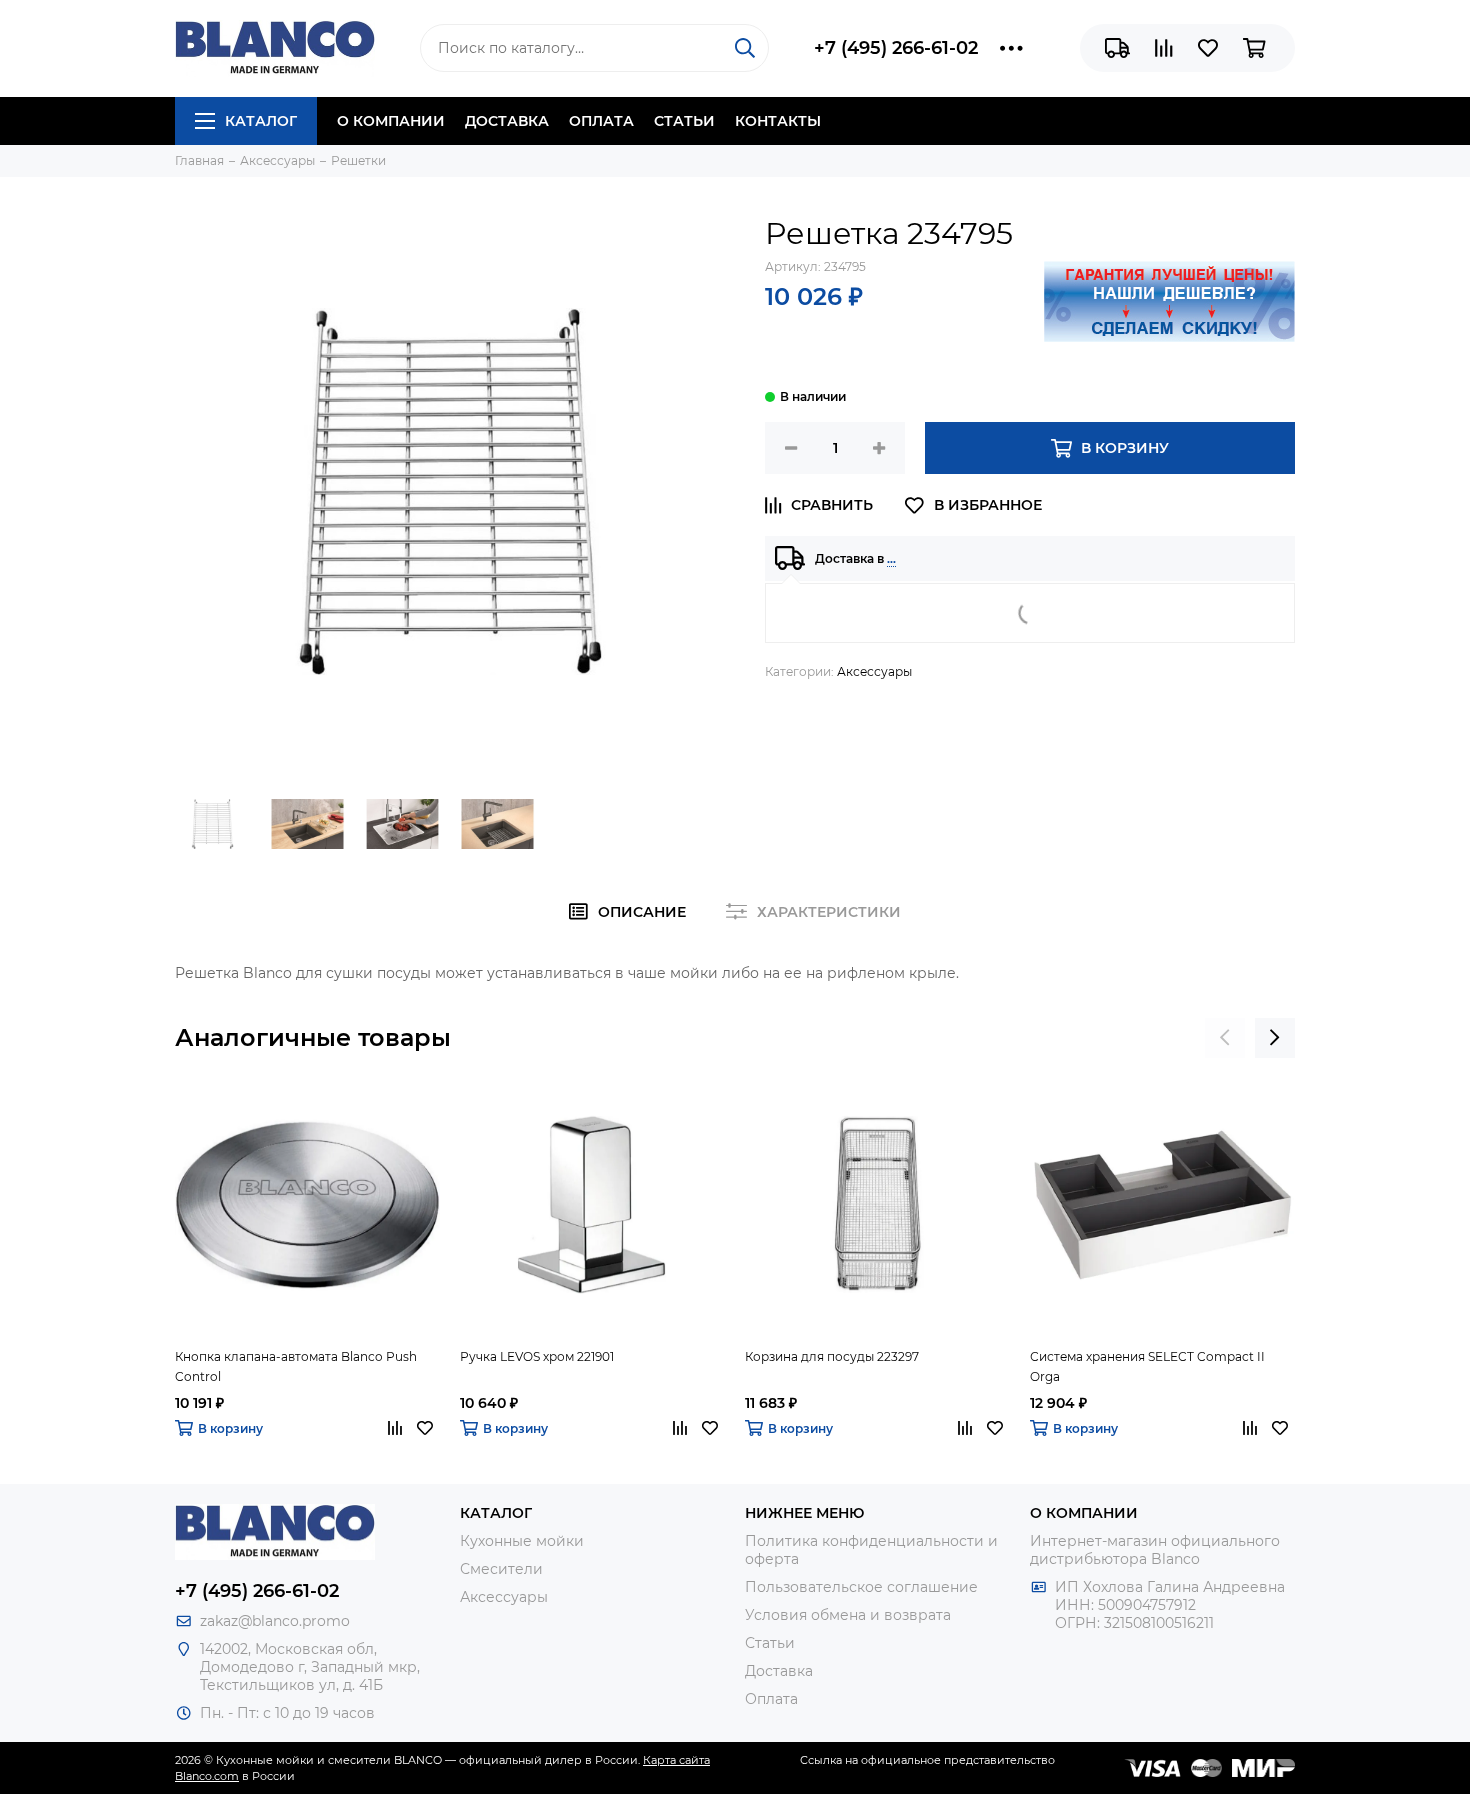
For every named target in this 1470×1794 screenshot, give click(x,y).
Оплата (601, 121)
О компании (391, 121)
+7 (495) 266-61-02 (896, 48)
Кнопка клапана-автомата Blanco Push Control (296, 1366)
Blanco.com (207, 1776)
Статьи (684, 121)
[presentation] (1225, 1038)
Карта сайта (676, 1760)
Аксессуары (874, 671)
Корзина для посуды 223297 (832, 1356)
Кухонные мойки (522, 1541)
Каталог (261, 121)
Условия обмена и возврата (848, 1615)
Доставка (507, 121)
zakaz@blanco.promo (275, 1621)
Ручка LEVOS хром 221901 (537, 1356)
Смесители (501, 1569)
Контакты (778, 121)
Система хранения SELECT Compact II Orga (1147, 1366)
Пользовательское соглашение (861, 1587)
